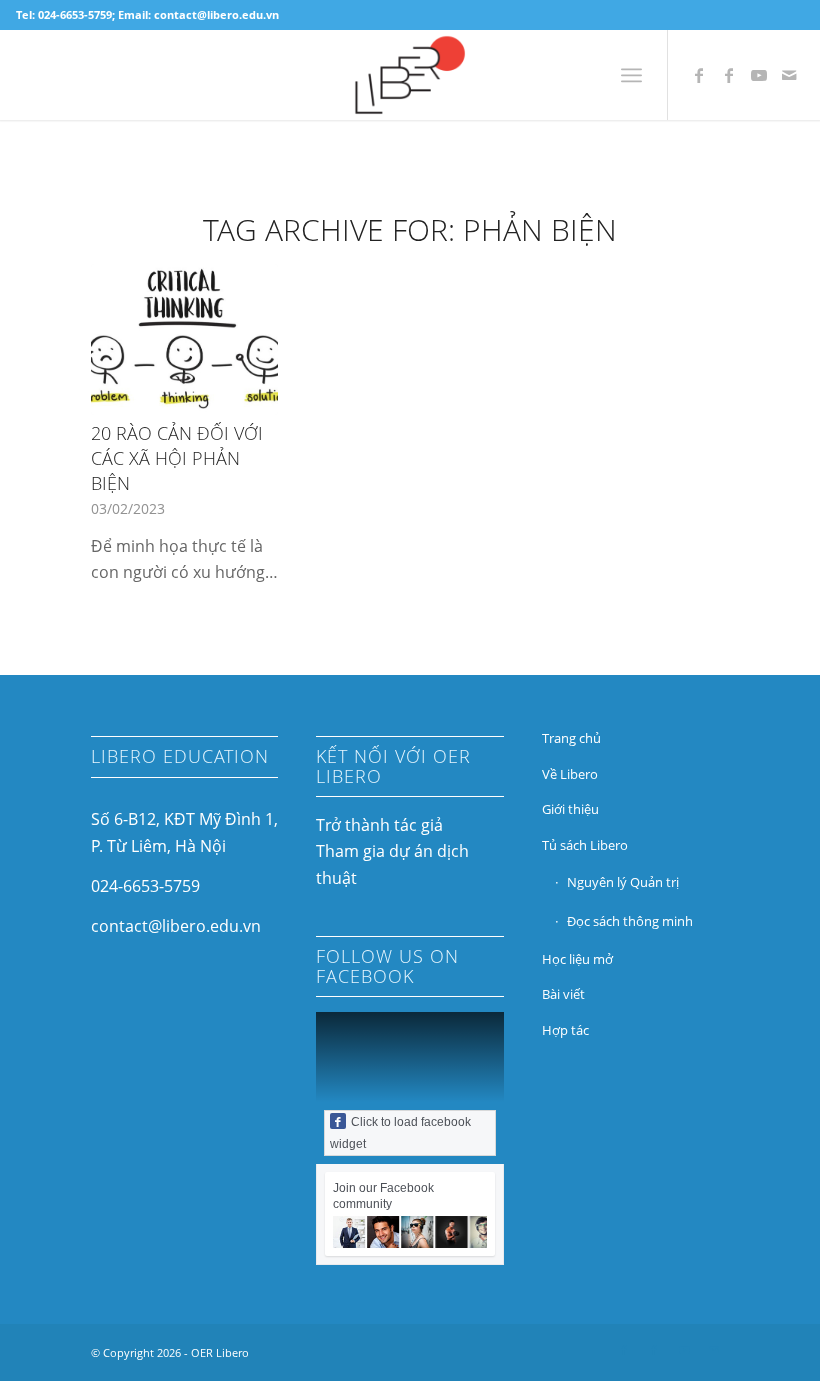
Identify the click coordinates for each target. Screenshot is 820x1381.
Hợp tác (565, 1030)
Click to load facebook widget (400, 1133)
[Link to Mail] (789, 75)
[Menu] (631, 75)
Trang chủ (571, 738)
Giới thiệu (570, 809)
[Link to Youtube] (759, 75)
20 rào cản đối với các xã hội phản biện (177, 457)
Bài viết (563, 994)
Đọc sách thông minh (630, 921)
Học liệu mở (577, 959)
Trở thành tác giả (379, 825)
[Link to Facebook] (699, 75)
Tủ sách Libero (585, 845)
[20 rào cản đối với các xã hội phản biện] (184, 339)
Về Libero (570, 774)
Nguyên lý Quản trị (623, 882)
